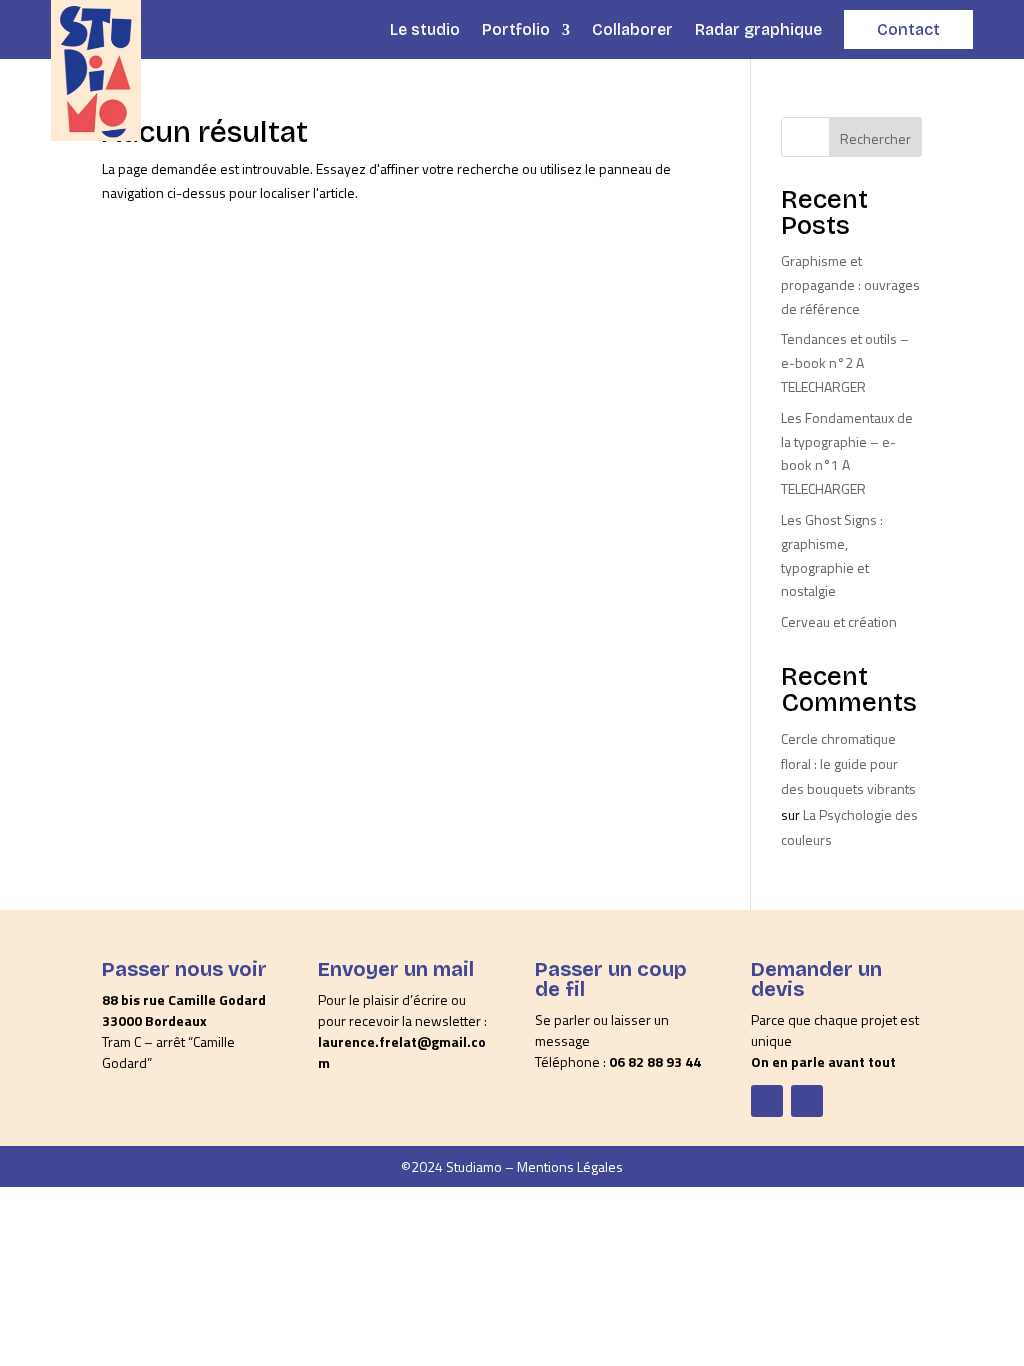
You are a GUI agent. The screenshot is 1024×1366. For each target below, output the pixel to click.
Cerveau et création (839, 621)
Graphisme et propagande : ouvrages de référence (850, 284)
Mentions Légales (570, 1166)
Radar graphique (758, 30)
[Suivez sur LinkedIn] (807, 1101)
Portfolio (516, 30)
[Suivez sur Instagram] (767, 1101)
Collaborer (632, 30)
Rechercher (875, 138)
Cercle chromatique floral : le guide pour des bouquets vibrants (848, 763)
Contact (908, 29)
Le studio (425, 30)
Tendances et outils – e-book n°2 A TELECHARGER (845, 362)
